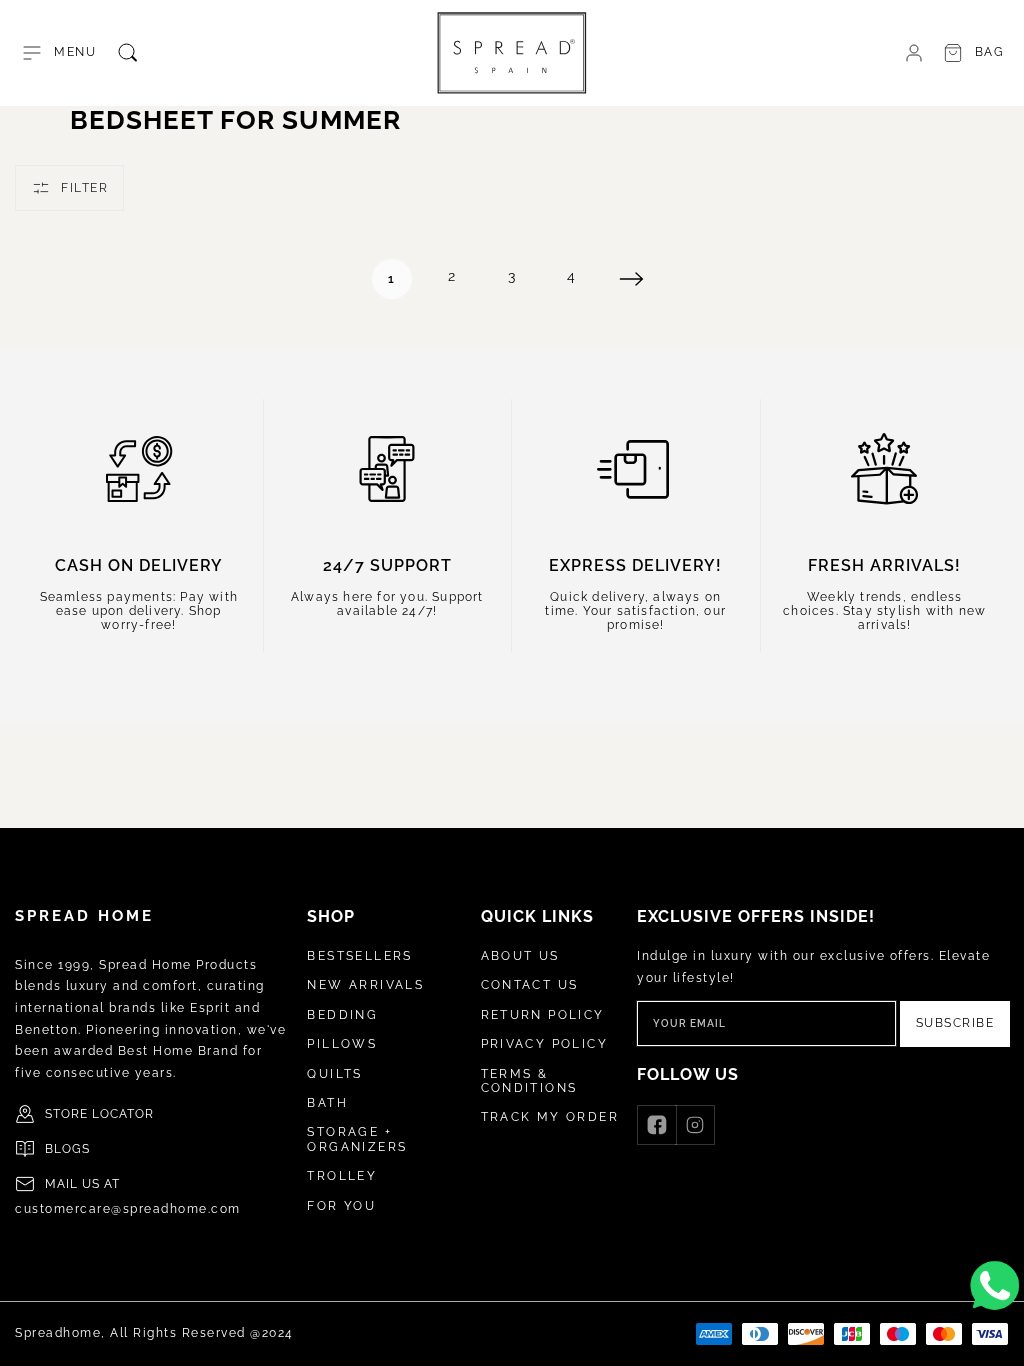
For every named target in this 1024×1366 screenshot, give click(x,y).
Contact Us (530, 985)
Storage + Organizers (357, 1139)
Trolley (342, 1176)
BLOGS (67, 1149)
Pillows (342, 1044)
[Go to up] (998, 1340)
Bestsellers (359, 956)
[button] (58, 53)
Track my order (550, 1117)
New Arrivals (365, 985)
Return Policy (543, 1015)
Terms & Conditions (529, 1081)
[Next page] (632, 279)
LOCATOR (123, 1114)
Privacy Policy (545, 1044)
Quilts (334, 1074)
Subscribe (955, 1023)
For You (341, 1206)
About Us (520, 956)
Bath (327, 1103)
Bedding (342, 1015)
